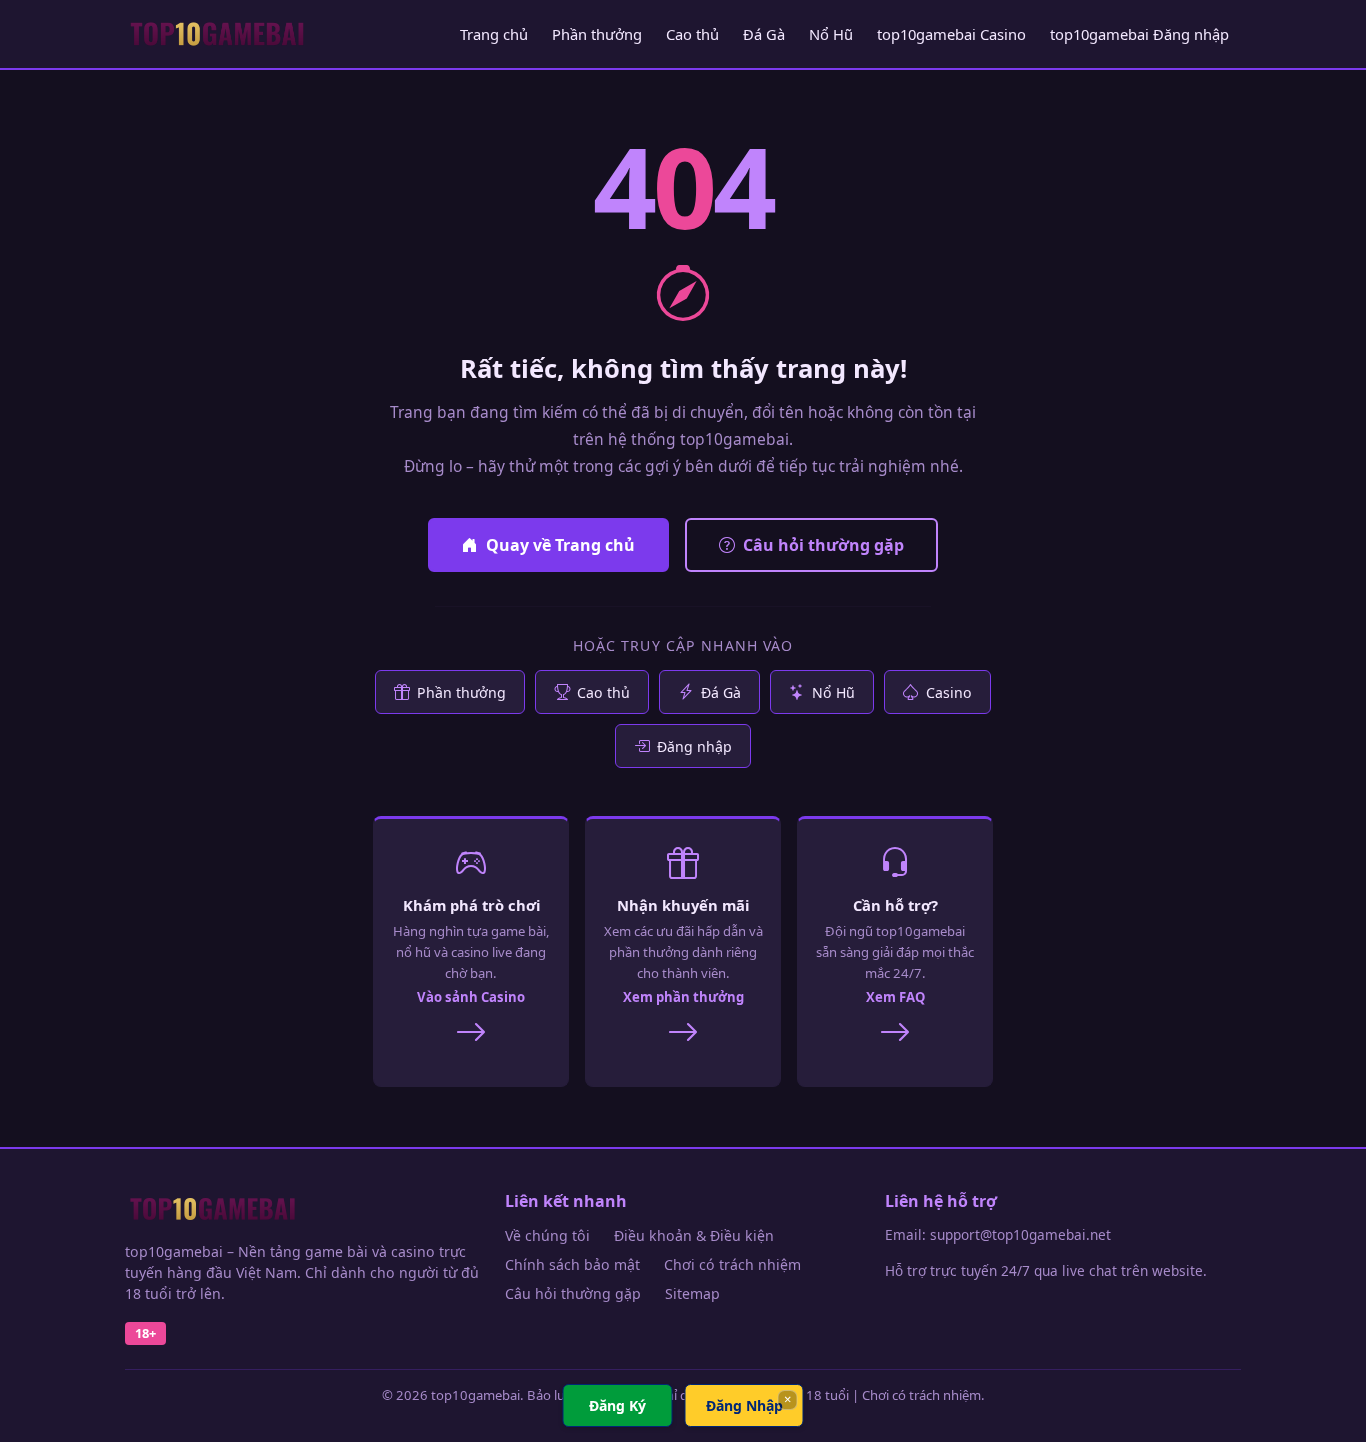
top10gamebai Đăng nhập (1139, 34)
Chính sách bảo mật (572, 1264)
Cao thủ (692, 34)
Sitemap (692, 1293)
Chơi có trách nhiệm (732, 1264)
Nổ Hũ (831, 34)
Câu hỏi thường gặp (823, 545)
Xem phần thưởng (683, 997)
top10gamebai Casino (951, 34)
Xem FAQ (895, 997)
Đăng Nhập (744, 1405)
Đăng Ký (617, 1405)
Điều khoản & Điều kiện (694, 1235)
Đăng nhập (694, 746)
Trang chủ (494, 34)
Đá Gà (764, 34)
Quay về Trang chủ (560, 545)
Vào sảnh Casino (471, 997)
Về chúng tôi (547, 1235)
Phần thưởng (597, 34)
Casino (949, 692)
